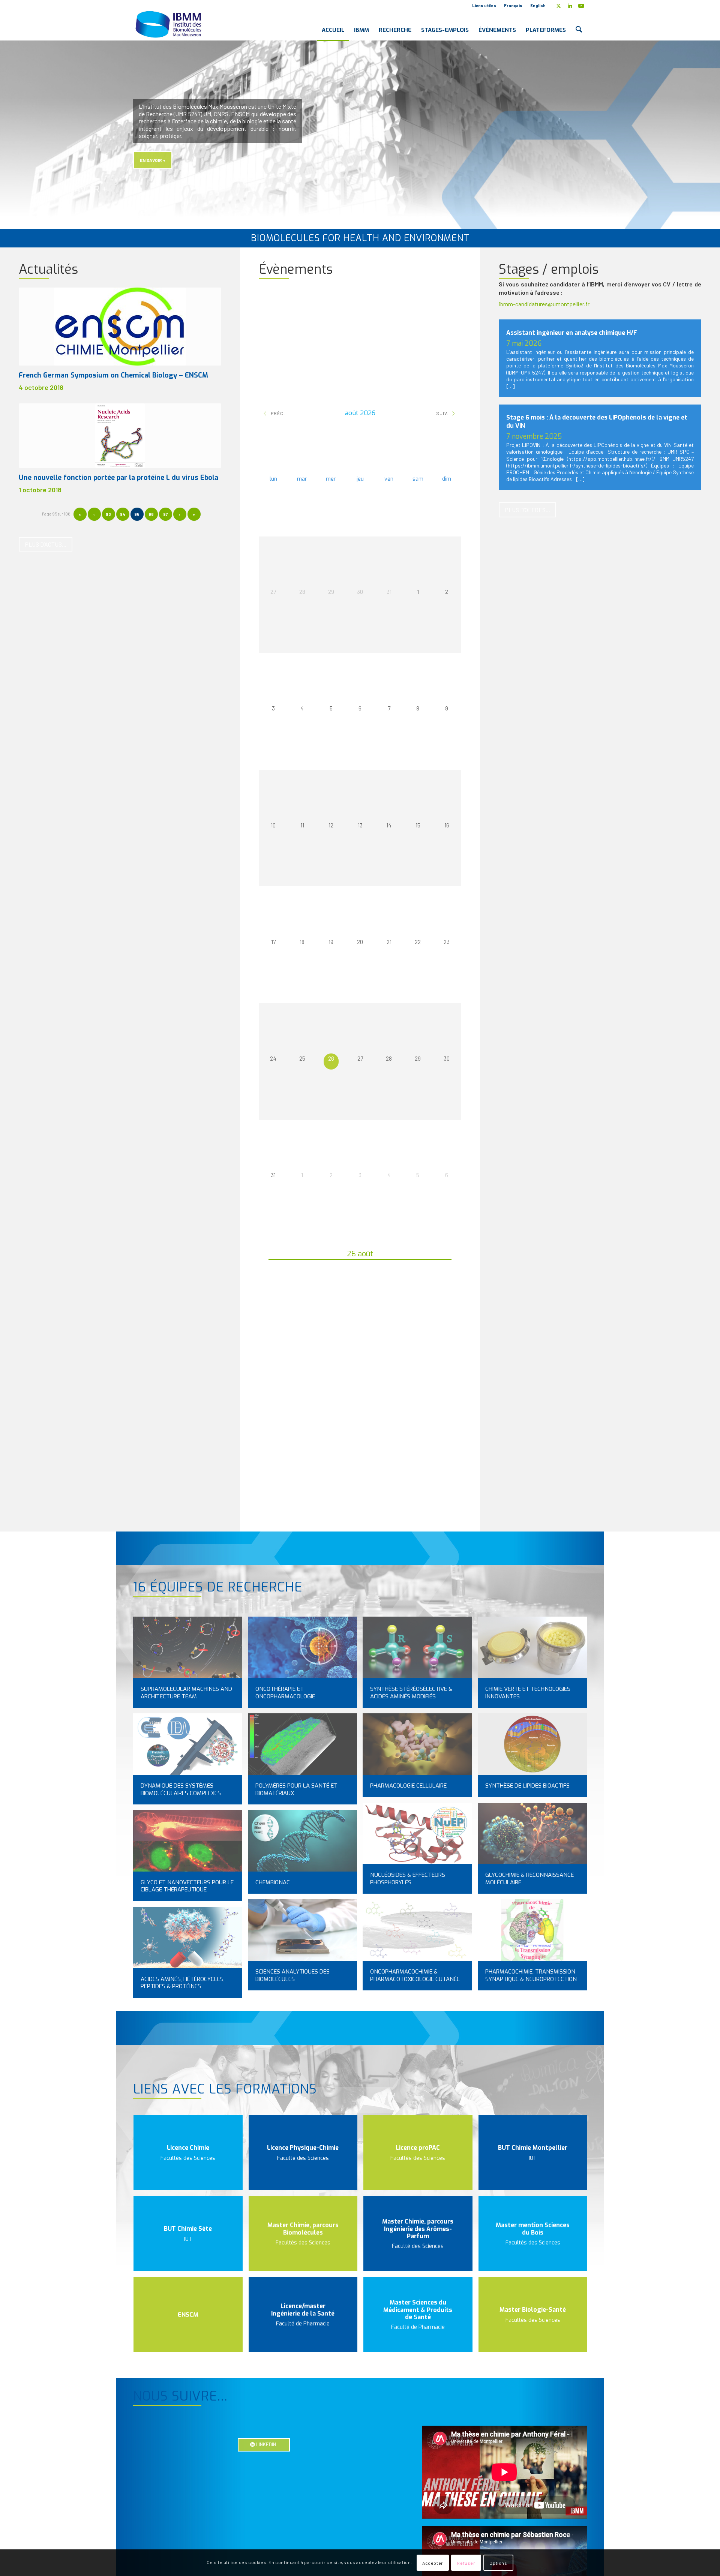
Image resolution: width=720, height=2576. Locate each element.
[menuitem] (484, 6)
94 (123, 514)
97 (165, 514)
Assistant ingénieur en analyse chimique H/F (572, 333)
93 (108, 514)
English (538, 5)
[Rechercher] (579, 24)
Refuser (466, 2563)
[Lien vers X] (559, 6)
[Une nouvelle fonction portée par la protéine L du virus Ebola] (120, 436)
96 (151, 514)
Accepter (433, 2563)
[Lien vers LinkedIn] (570, 6)
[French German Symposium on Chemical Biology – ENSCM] (120, 327)
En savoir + (153, 160)
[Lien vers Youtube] (581, 6)
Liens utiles (484, 5)
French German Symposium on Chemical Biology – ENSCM (113, 375)
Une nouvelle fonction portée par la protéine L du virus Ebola (118, 478)
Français (513, 5)
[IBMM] (169, 24)
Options (498, 2563)
